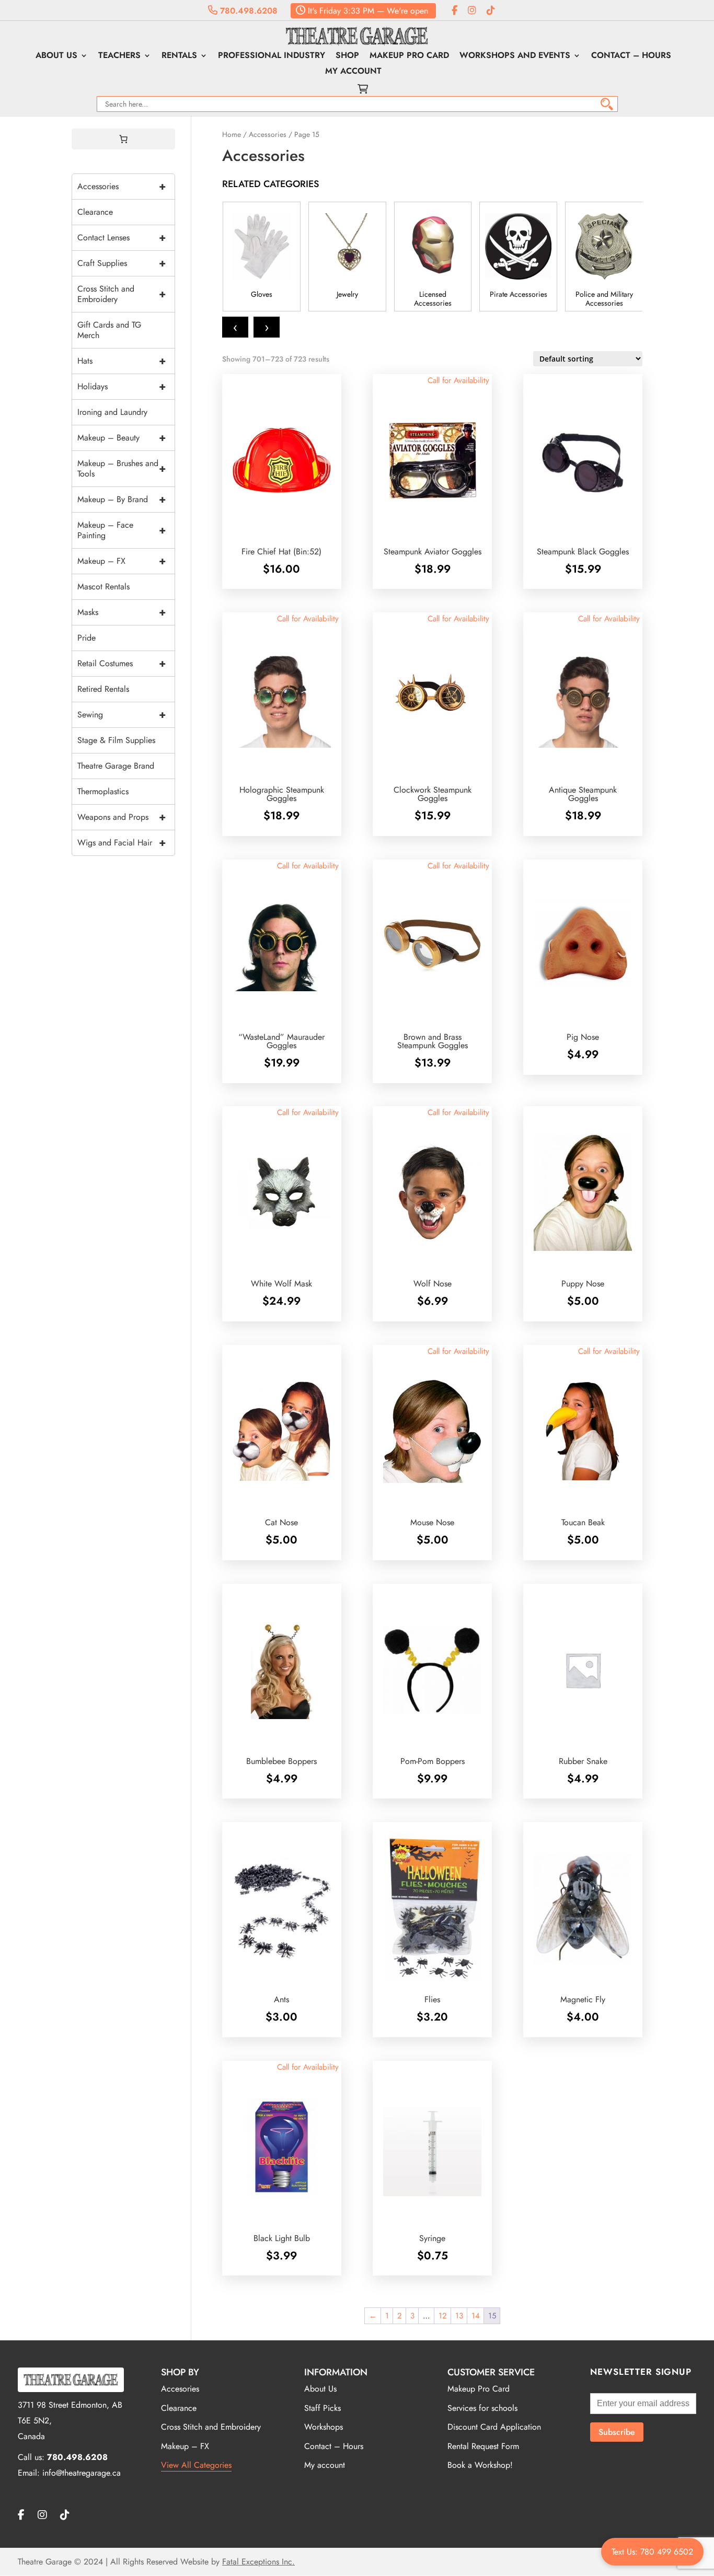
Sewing (122, 715)
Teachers (119, 56)
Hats (122, 361)
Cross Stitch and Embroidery (122, 294)
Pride (87, 638)
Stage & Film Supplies (116, 740)
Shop (347, 56)
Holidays (122, 386)
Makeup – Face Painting (122, 530)
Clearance (95, 212)
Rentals (179, 56)
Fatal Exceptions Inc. (258, 2562)
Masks (122, 612)
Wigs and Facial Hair (122, 843)
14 (476, 2316)
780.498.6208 (247, 11)
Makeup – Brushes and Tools (122, 468)
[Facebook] (454, 11)
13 (459, 2316)
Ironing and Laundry (112, 412)
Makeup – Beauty (122, 438)
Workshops (324, 2427)
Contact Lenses (122, 237)
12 (443, 2316)
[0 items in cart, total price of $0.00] (123, 139)
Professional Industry (272, 56)
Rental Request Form (483, 2446)
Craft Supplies (122, 263)
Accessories (268, 134)
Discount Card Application (494, 2427)
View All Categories (196, 2465)
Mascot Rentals (103, 587)
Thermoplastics (103, 791)
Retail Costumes (122, 663)
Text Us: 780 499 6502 (652, 2552)
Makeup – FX (122, 561)
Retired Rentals (103, 689)
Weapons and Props (122, 817)
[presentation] (235, 327)
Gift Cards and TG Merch (109, 330)
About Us (56, 56)
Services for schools (482, 2408)
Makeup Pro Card (409, 56)
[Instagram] (472, 11)
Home (232, 134)
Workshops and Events (515, 56)
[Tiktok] (491, 11)
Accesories (180, 2389)
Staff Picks (323, 2408)
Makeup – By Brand (122, 499)
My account (353, 72)
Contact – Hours (631, 56)
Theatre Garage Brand (116, 766)
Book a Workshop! (480, 2465)
